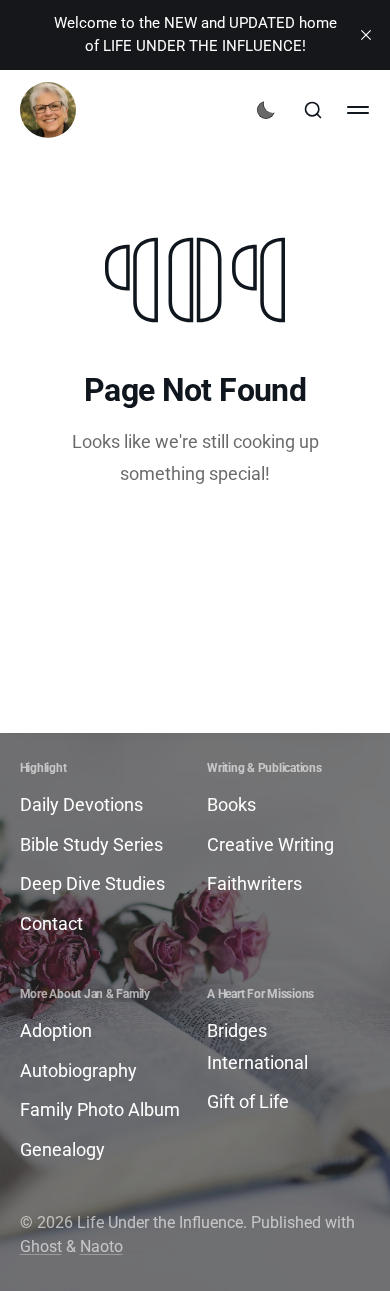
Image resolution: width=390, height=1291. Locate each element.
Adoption (56, 1030)
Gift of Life (248, 1101)
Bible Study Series (91, 844)
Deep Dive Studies (92, 883)
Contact (51, 923)
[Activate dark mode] (266, 110)
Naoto (101, 1246)
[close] (366, 35)
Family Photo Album (100, 1109)
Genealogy (62, 1149)
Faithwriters (254, 883)
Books (231, 804)
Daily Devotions (81, 804)
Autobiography (78, 1070)
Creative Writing (270, 844)
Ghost (41, 1246)
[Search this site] (313, 110)
